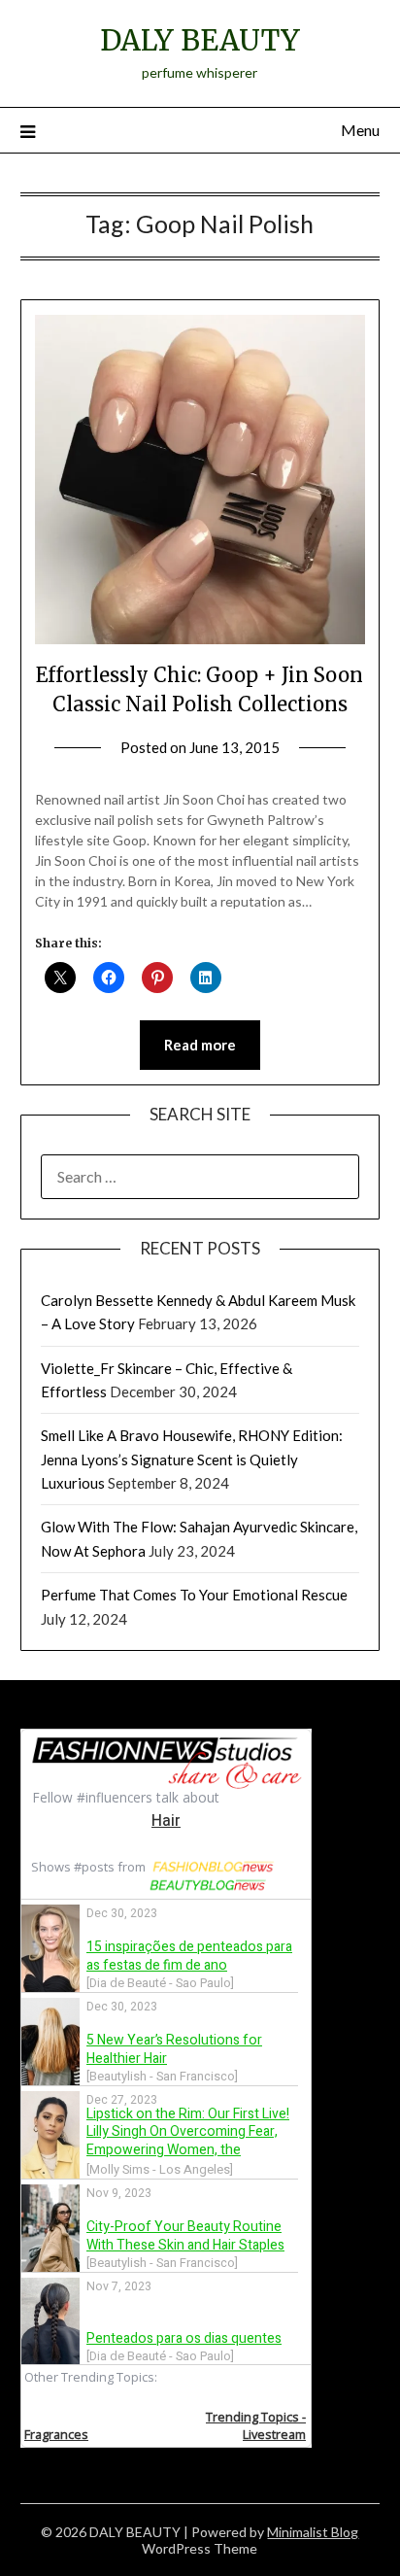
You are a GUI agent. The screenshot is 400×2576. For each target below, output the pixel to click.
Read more (200, 1045)
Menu (360, 130)
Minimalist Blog (313, 2532)
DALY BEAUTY (200, 40)
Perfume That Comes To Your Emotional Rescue (194, 1595)
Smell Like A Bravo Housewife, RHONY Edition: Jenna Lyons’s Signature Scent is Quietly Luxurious (192, 1459)
